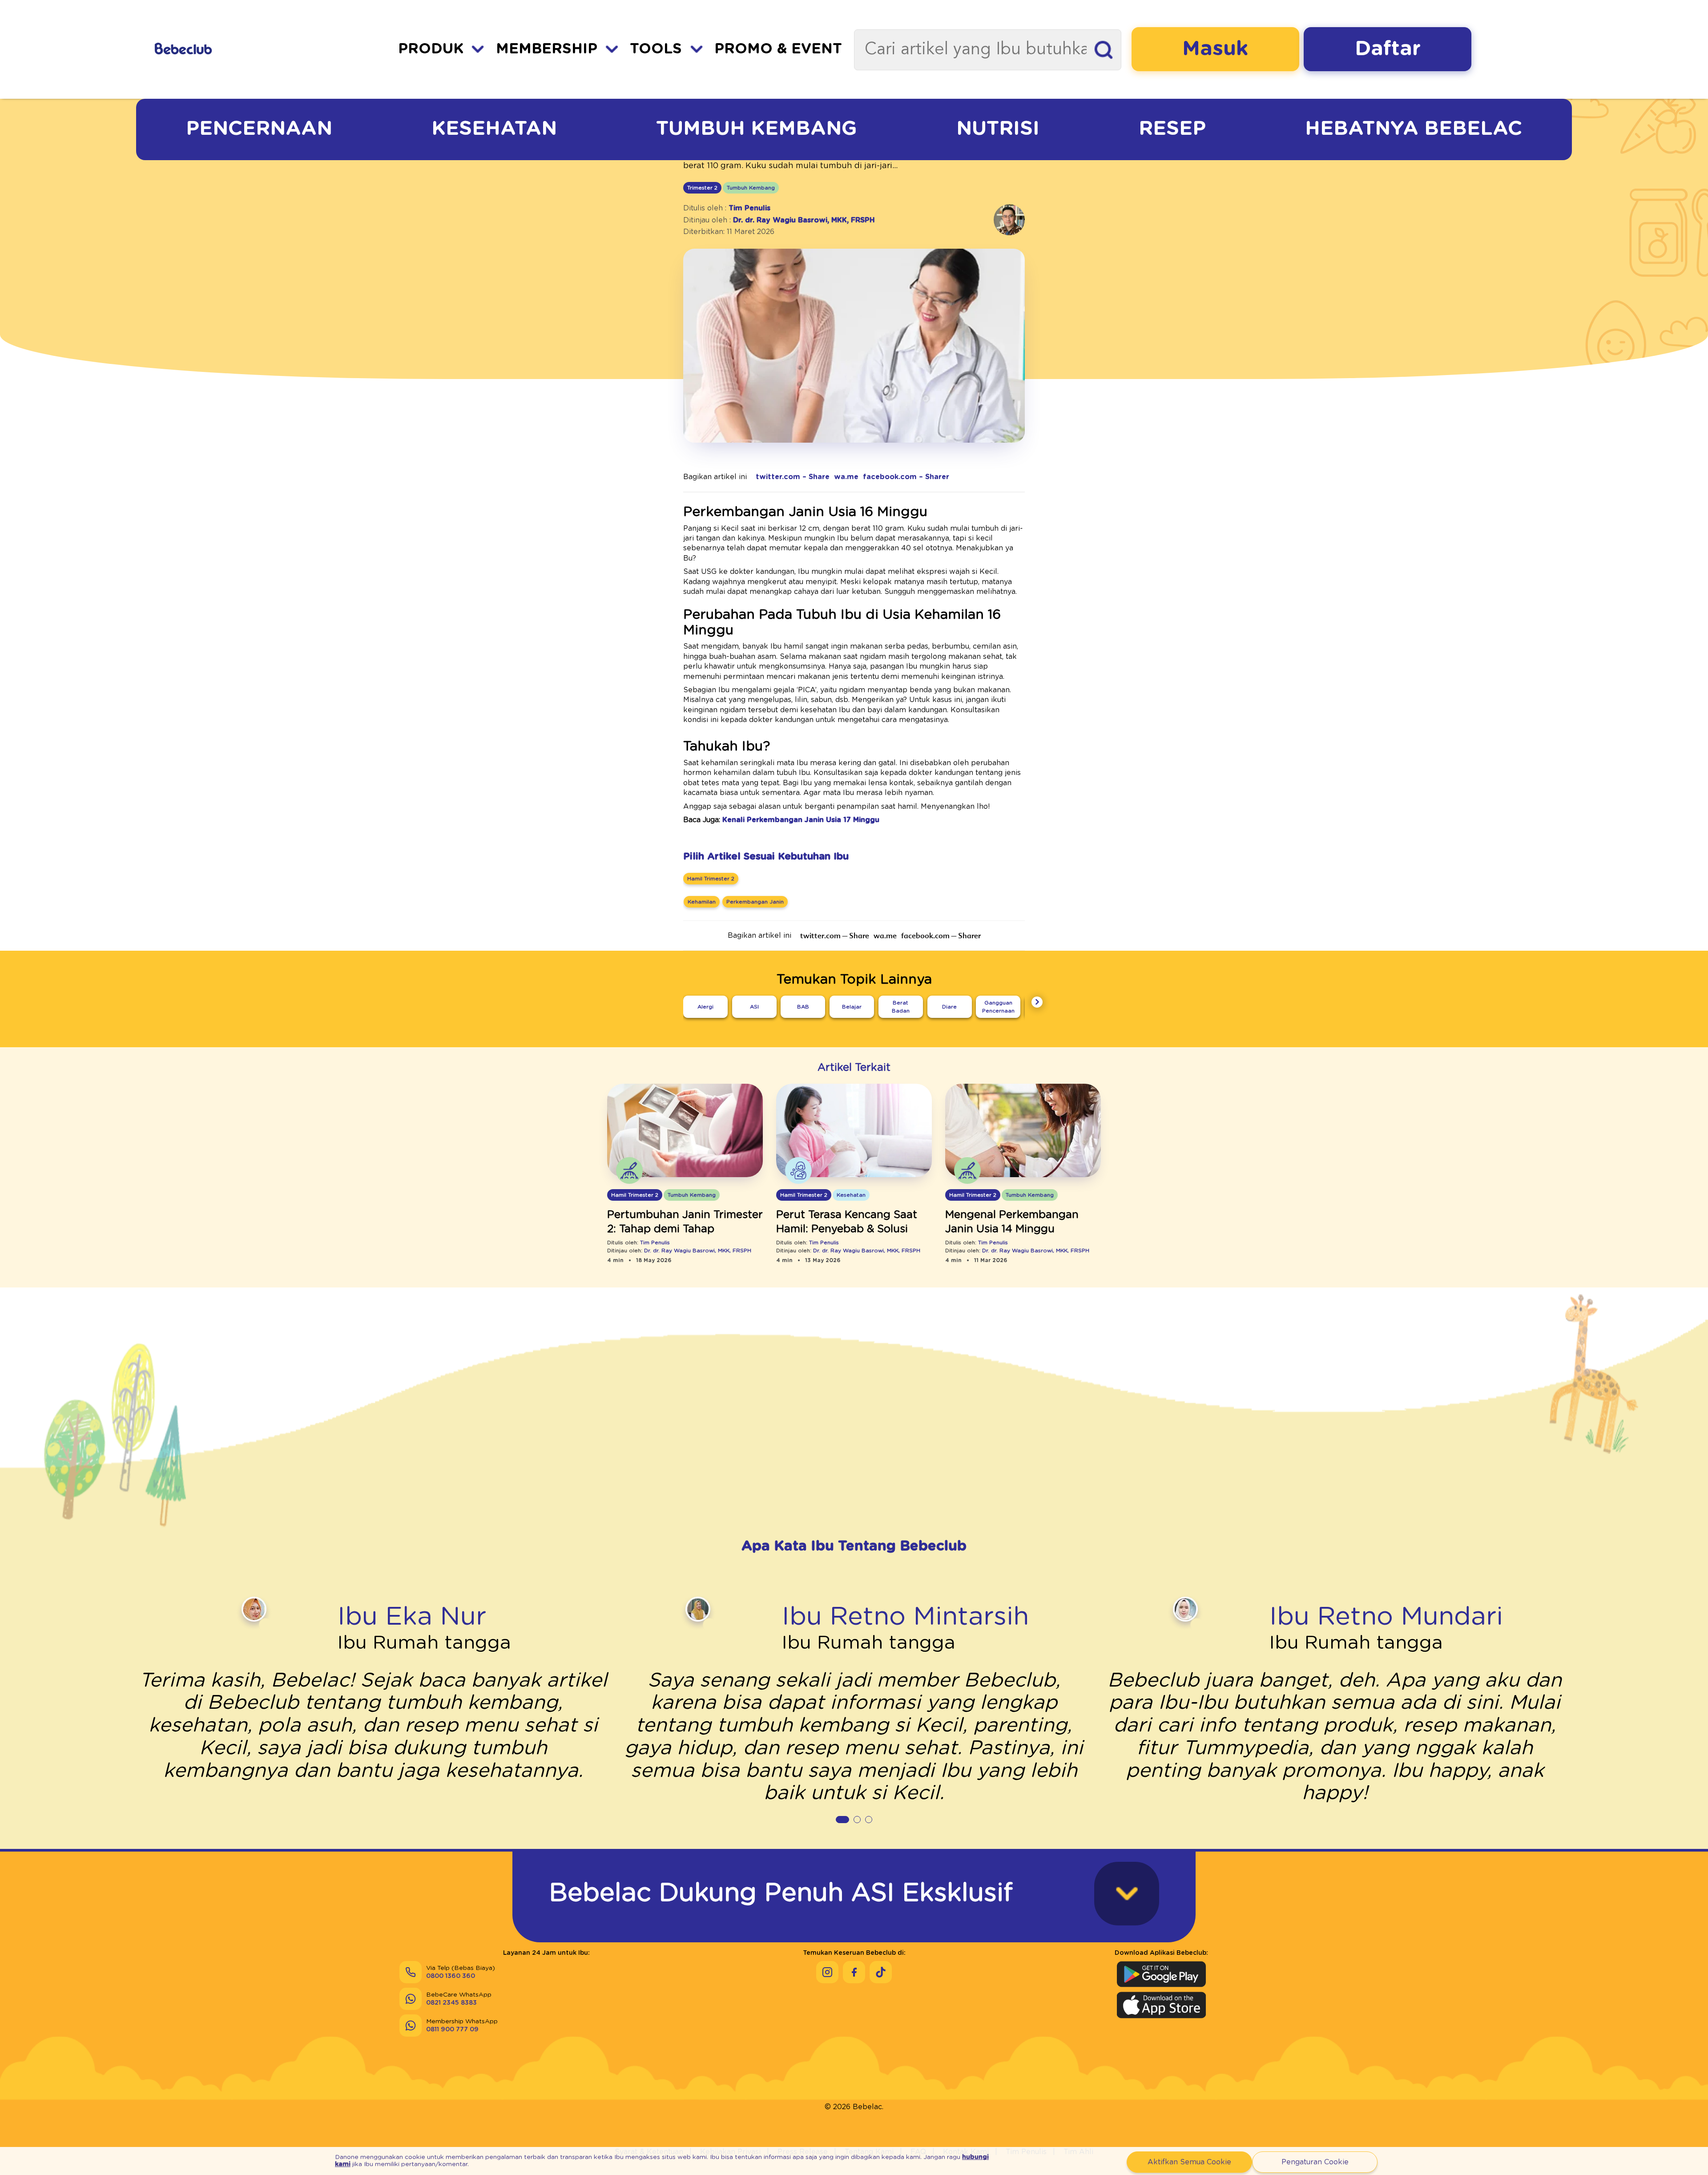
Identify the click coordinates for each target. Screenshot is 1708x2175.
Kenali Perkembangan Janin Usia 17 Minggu (801, 820)
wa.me (846, 477)
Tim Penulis (749, 208)
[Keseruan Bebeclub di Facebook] (854, 1972)
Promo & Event (778, 49)
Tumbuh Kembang (757, 129)
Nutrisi (998, 129)
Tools (656, 49)
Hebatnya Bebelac (1414, 129)
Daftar (1388, 49)
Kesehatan (494, 129)
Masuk (1215, 49)
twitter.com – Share (793, 477)
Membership (547, 49)
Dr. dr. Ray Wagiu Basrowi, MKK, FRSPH (804, 220)
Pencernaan (259, 129)
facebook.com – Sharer (906, 477)
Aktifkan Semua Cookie (1189, 2162)
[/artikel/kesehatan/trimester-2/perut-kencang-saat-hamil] (854, 1131)
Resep (1172, 129)
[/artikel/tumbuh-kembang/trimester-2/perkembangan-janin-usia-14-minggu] (1023, 1131)
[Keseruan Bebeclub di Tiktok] (881, 1972)
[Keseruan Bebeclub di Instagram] (827, 1972)
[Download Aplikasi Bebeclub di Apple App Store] (1161, 2005)
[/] (232, 49)
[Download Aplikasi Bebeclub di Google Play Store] (1161, 1974)
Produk (431, 49)
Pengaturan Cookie (1315, 2162)
